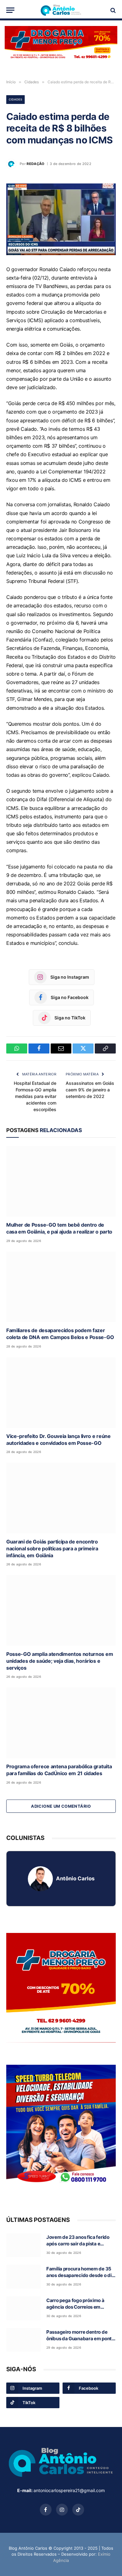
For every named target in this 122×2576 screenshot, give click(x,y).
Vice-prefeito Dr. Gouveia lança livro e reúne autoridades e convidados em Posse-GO (58, 1440)
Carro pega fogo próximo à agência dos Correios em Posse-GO (75, 2307)
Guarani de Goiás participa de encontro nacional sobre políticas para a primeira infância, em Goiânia (52, 1548)
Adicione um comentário (61, 1806)
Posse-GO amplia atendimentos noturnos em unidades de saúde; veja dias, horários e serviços (60, 1661)
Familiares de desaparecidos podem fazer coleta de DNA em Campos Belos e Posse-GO (60, 1334)
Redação (36, 164)
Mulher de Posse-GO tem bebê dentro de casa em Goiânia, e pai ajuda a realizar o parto (59, 1228)
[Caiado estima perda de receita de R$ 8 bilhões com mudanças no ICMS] (61, 219)
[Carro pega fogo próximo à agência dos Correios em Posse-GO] (23, 2308)
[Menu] (10, 10)
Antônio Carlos (75, 1878)
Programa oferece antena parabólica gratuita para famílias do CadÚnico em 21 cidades (59, 1770)
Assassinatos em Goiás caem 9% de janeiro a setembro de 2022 (90, 1090)
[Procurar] (112, 10)
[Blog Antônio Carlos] (61, 10)
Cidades (15, 99)
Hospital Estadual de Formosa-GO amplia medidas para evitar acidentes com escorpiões (35, 1096)
